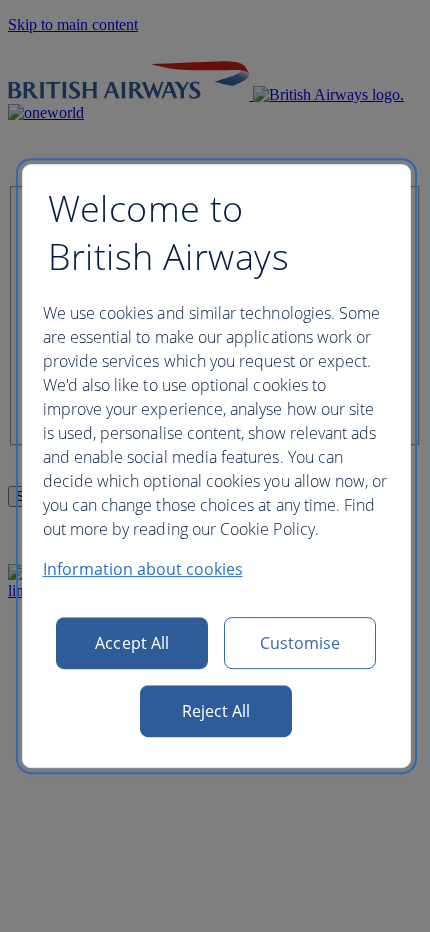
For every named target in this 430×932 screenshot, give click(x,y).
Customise (300, 643)
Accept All (132, 643)
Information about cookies (143, 569)
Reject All (216, 711)
